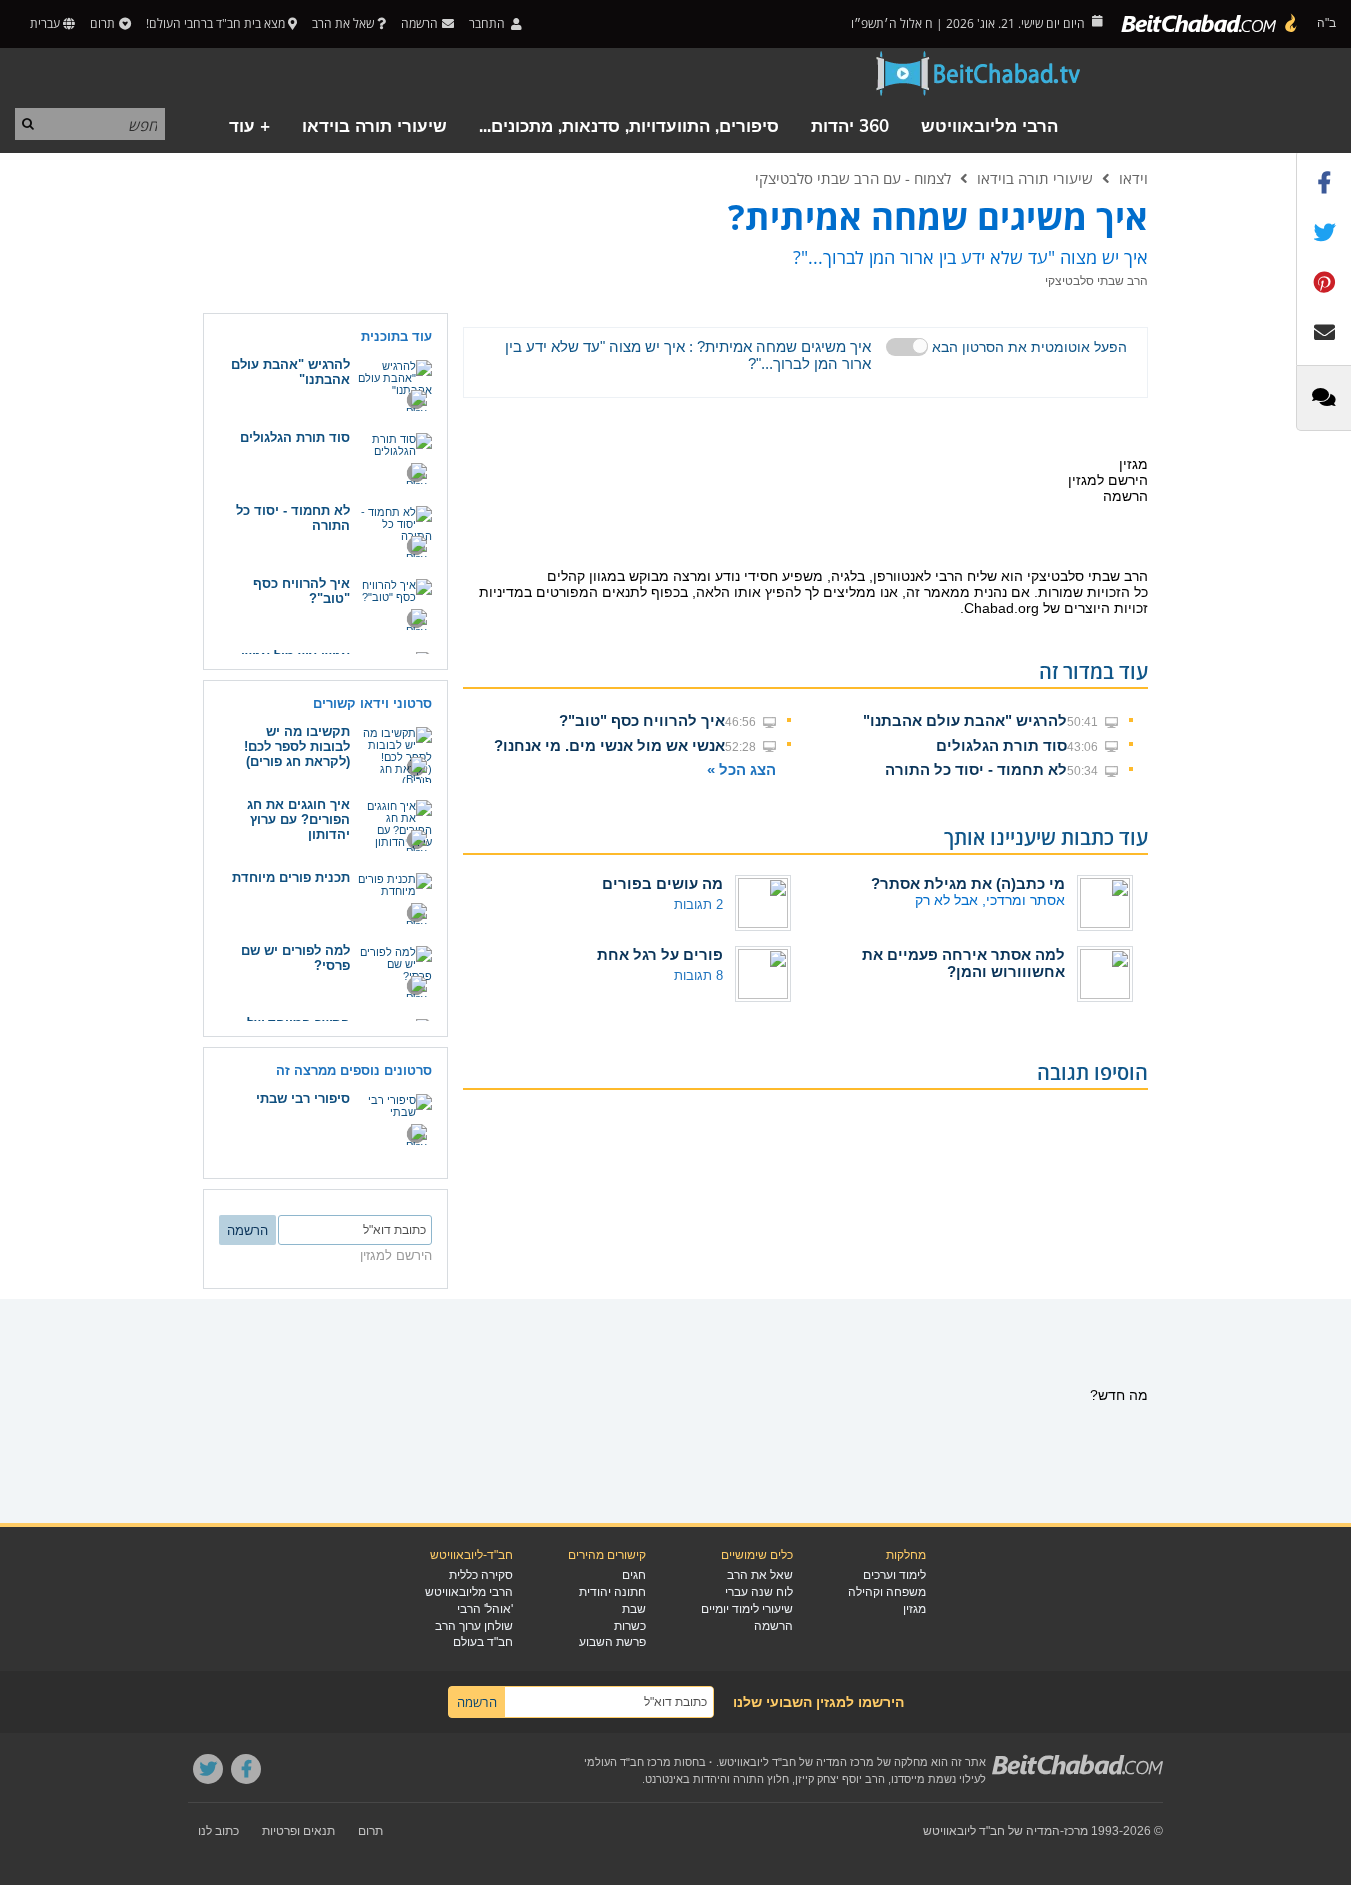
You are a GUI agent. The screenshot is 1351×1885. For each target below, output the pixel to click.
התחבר (488, 23)
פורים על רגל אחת (660, 954)
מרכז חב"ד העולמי (627, 1762)
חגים (634, 1575)
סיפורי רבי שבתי (303, 1098)
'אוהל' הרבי (485, 1609)
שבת (634, 1609)
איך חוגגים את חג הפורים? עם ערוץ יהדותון (298, 819)
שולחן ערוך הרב (474, 1626)
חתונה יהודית (612, 1592)
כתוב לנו (218, 1831)
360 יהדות (850, 126)
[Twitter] (208, 1769)
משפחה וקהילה (887, 1592)
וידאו (1133, 178)
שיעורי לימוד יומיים (747, 1609)
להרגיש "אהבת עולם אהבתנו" (965, 720)
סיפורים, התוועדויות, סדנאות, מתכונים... (629, 126)
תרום (102, 23)
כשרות (630, 1626)
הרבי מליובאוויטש (989, 126)
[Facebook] (246, 1769)
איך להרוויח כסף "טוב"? (642, 720)
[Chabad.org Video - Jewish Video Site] (979, 74)
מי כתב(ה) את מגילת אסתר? (968, 883)
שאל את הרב (343, 23)
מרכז (1076, 1831)
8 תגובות (698, 975)
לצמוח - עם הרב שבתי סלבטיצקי (853, 178)
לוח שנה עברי (759, 1592)
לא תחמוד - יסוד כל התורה (976, 769)
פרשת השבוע (612, 1642)
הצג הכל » (741, 769)
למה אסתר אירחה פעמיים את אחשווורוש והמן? (963, 963)
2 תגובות (698, 904)
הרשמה (773, 1626)
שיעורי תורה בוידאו (374, 126)
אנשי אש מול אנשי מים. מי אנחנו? (609, 745)
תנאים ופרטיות (298, 1831)
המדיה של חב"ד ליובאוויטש (991, 1831)
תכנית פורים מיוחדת (291, 877)
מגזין (914, 1609)
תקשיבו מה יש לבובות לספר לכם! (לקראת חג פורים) (297, 746)
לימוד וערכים (894, 1575)
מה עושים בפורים (662, 883)
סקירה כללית (481, 1575)
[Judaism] (1210, 24)
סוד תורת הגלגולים (1001, 745)
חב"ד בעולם (483, 1642)
